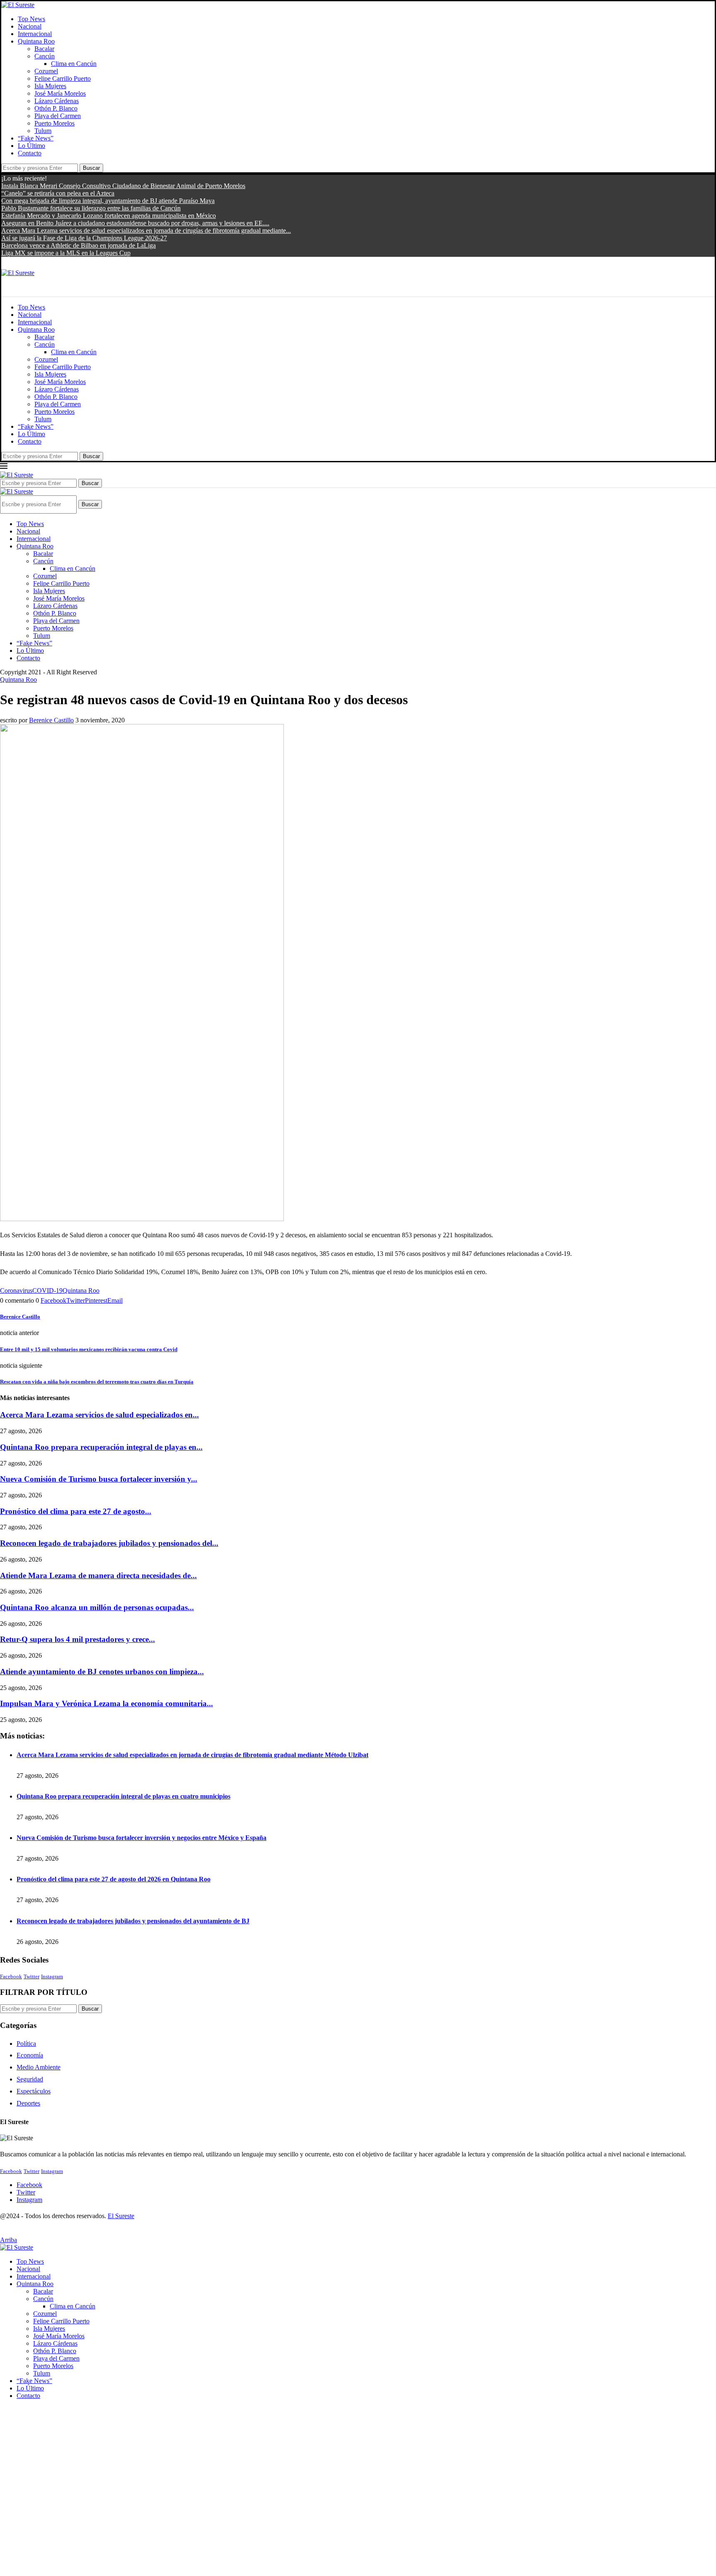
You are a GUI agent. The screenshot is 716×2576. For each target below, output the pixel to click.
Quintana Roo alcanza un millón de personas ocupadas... (97, 1607)
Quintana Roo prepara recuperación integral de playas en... (101, 1447)
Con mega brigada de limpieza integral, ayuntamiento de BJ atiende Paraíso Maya (108, 201)
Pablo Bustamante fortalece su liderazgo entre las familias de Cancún (91, 208)
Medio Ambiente (39, 2067)
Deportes (28, 2103)
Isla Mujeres (50, 86)
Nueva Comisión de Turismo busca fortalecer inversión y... (99, 1479)
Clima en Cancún (74, 64)
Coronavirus (16, 1290)
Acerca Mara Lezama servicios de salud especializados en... (99, 1415)
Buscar (91, 168)
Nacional (30, 26)
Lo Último (31, 146)
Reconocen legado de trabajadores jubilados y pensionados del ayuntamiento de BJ (133, 1921)
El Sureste (121, 2216)
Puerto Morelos (54, 123)
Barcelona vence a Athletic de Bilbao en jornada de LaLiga (79, 245)
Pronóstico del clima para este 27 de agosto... (76, 1511)
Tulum (43, 131)
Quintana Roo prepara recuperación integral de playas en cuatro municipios (123, 1796)
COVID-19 (47, 1290)
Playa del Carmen (58, 116)
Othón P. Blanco (56, 108)
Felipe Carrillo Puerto (63, 78)
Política (26, 2044)
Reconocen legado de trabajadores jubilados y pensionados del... (109, 1543)
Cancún (45, 56)
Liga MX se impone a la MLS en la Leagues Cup (66, 253)
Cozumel (46, 71)
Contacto (30, 153)
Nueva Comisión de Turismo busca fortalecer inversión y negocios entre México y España (142, 1838)
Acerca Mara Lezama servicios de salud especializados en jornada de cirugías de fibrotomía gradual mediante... (146, 231)
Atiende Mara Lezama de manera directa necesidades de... (98, 1575)
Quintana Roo (36, 41)
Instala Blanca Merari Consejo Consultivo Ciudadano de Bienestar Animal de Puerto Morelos (123, 186)
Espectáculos (34, 2091)
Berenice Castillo (51, 720)
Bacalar (44, 49)
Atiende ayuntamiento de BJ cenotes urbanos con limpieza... (102, 1672)
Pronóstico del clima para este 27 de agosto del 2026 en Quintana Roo (114, 1879)
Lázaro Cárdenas (57, 101)
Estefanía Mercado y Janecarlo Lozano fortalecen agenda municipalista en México (109, 216)
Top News (31, 19)
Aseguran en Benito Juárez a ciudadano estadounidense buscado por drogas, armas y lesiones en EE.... (135, 223)
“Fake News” (36, 138)
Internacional (35, 34)
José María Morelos (60, 93)
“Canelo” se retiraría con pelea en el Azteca (58, 193)
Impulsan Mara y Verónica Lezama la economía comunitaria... (106, 1703)
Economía (30, 2055)
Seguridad (30, 2079)
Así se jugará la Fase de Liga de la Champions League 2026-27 (84, 238)
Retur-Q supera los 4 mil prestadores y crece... (77, 1639)
